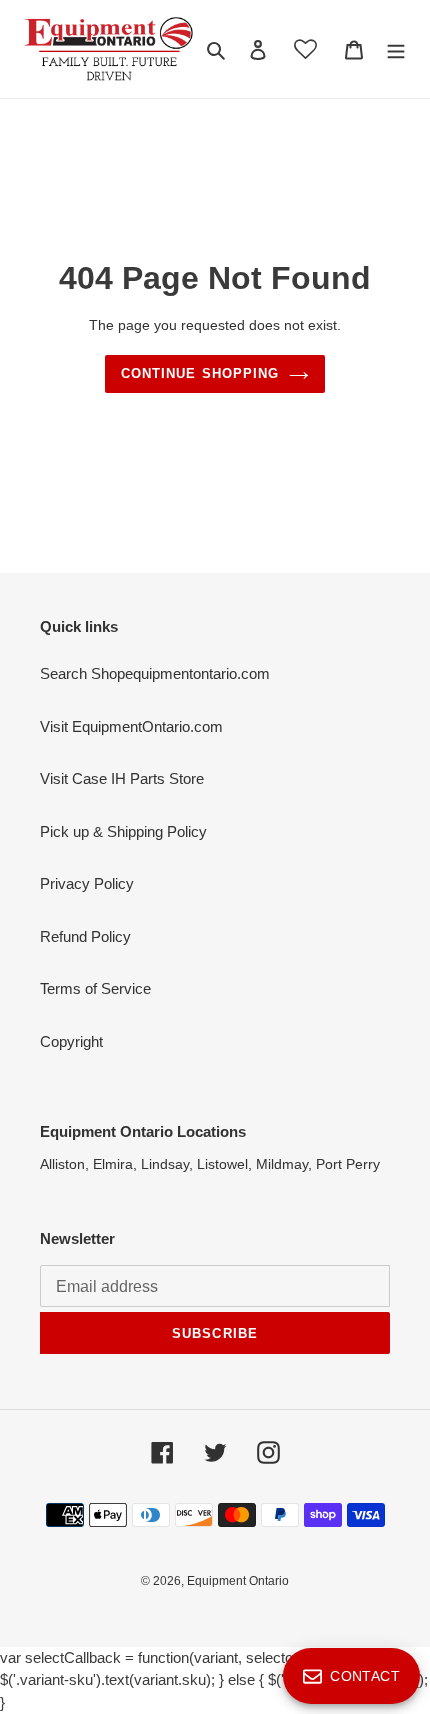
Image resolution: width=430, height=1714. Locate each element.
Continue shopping (200, 373)
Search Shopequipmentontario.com (155, 673)
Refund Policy (85, 936)
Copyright (71, 1041)
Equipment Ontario (238, 1581)
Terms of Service (95, 988)
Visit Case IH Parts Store (122, 778)
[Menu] (396, 49)
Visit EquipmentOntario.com (131, 726)
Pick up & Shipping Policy (123, 831)
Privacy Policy (87, 883)
